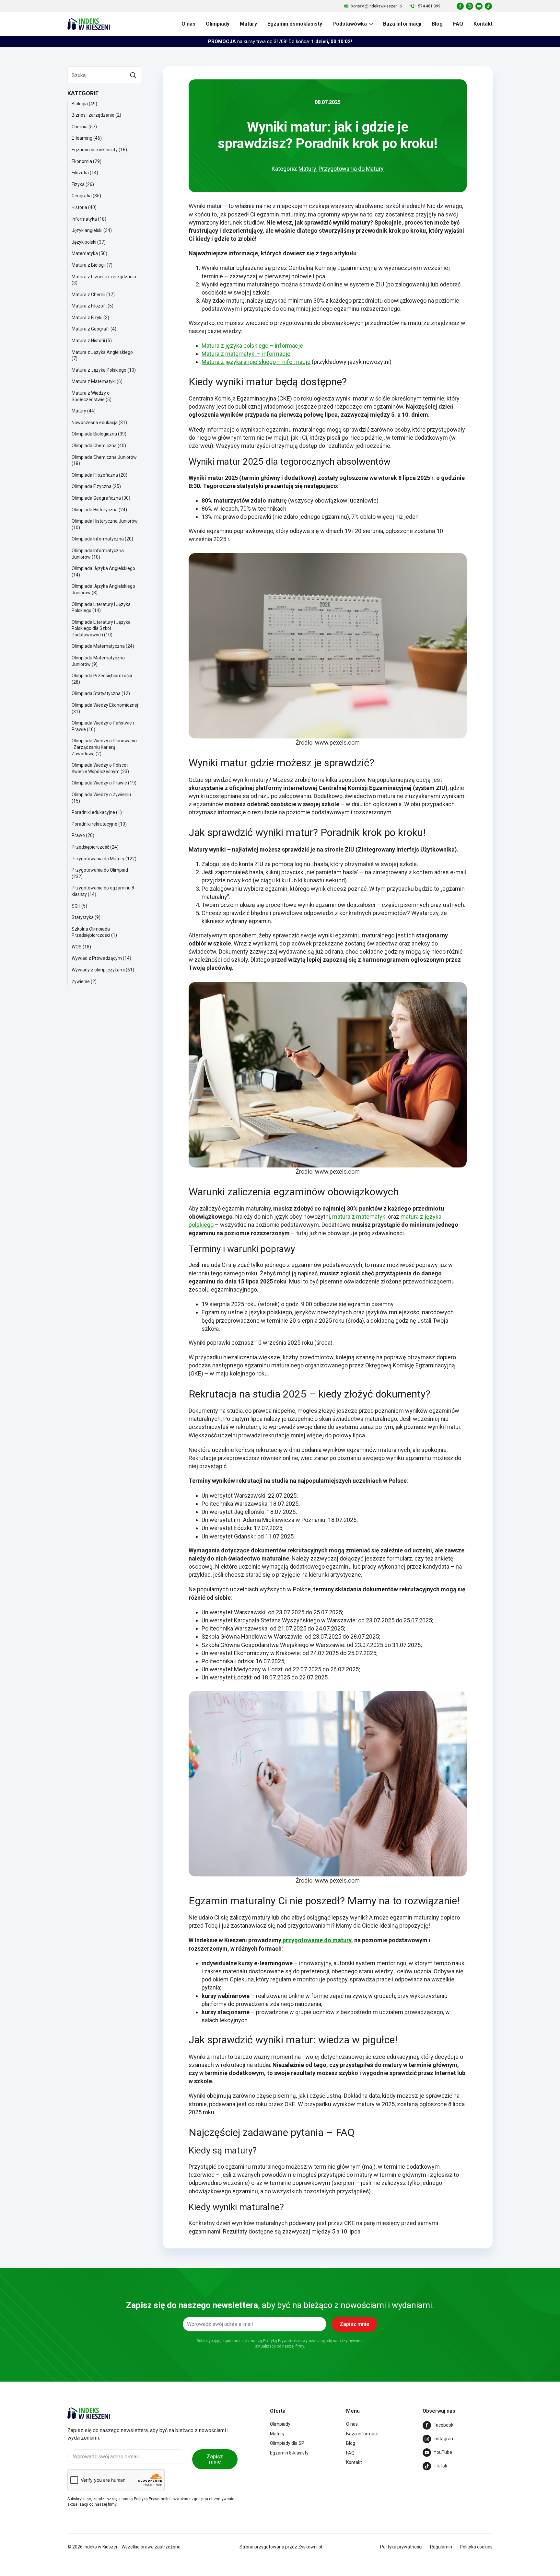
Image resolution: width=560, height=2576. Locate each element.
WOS (77, 947)
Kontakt (483, 24)
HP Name (62, 2274)
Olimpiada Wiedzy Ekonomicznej (105, 705)
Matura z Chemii (88, 295)
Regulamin (441, 2547)
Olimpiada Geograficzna (96, 498)
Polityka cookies (476, 2547)
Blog (437, 24)
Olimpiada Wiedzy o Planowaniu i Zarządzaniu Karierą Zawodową (104, 747)
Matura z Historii (88, 341)
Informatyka (84, 219)
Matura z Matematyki (94, 381)
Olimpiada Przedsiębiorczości (102, 676)
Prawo (78, 835)
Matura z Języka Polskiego (99, 370)
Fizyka (78, 184)
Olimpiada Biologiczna (94, 434)
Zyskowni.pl (310, 2547)
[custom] (460, 6)
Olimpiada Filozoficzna (95, 475)
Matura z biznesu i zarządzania (104, 277)
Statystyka (83, 917)
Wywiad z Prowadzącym (97, 958)
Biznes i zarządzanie (93, 115)
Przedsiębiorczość (90, 847)
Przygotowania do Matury (98, 859)
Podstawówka (350, 24)
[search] (133, 75)
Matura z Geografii (91, 329)
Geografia (82, 196)
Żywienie (81, 981)
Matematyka (85, 253)
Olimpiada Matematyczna (98, 646)
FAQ (458, 24)
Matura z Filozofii (89, 306)
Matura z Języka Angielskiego (102, 352)
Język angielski (87, 230)
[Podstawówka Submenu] (370, 24)
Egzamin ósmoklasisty (295, 24)
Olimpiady (218, 24)
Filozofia (80, 173)
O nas (188, 24)
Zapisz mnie (215, 2459)
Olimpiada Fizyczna (92, 486)
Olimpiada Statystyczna (96, 693)
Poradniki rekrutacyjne (94, 824)
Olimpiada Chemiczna (94, 446)
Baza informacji (402, 24)
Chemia (80, 127)
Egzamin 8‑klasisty (289, 2453)
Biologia (80, 104)
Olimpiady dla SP (287, 2443)
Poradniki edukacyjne (93, 812)
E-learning (82, 138)
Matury (248, 24)
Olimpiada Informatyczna (98, 539)
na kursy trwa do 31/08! (280, 41)
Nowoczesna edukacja (95, 423)
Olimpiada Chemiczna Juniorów (104, 457)
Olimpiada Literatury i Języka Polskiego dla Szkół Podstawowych (101, 628)
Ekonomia (82, 161)
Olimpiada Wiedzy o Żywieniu (101, 795)
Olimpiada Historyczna (95, 510)
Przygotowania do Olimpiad (100, 870)
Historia (79, 207)
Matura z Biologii (89, 265)
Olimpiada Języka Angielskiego (103, 568)
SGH (76, 906)
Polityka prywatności (401, 2547)
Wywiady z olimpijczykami (98, 970)
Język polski (84, 242)
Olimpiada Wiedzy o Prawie (99, 783)
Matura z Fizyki (87, 318)
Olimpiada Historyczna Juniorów (105, 521)
